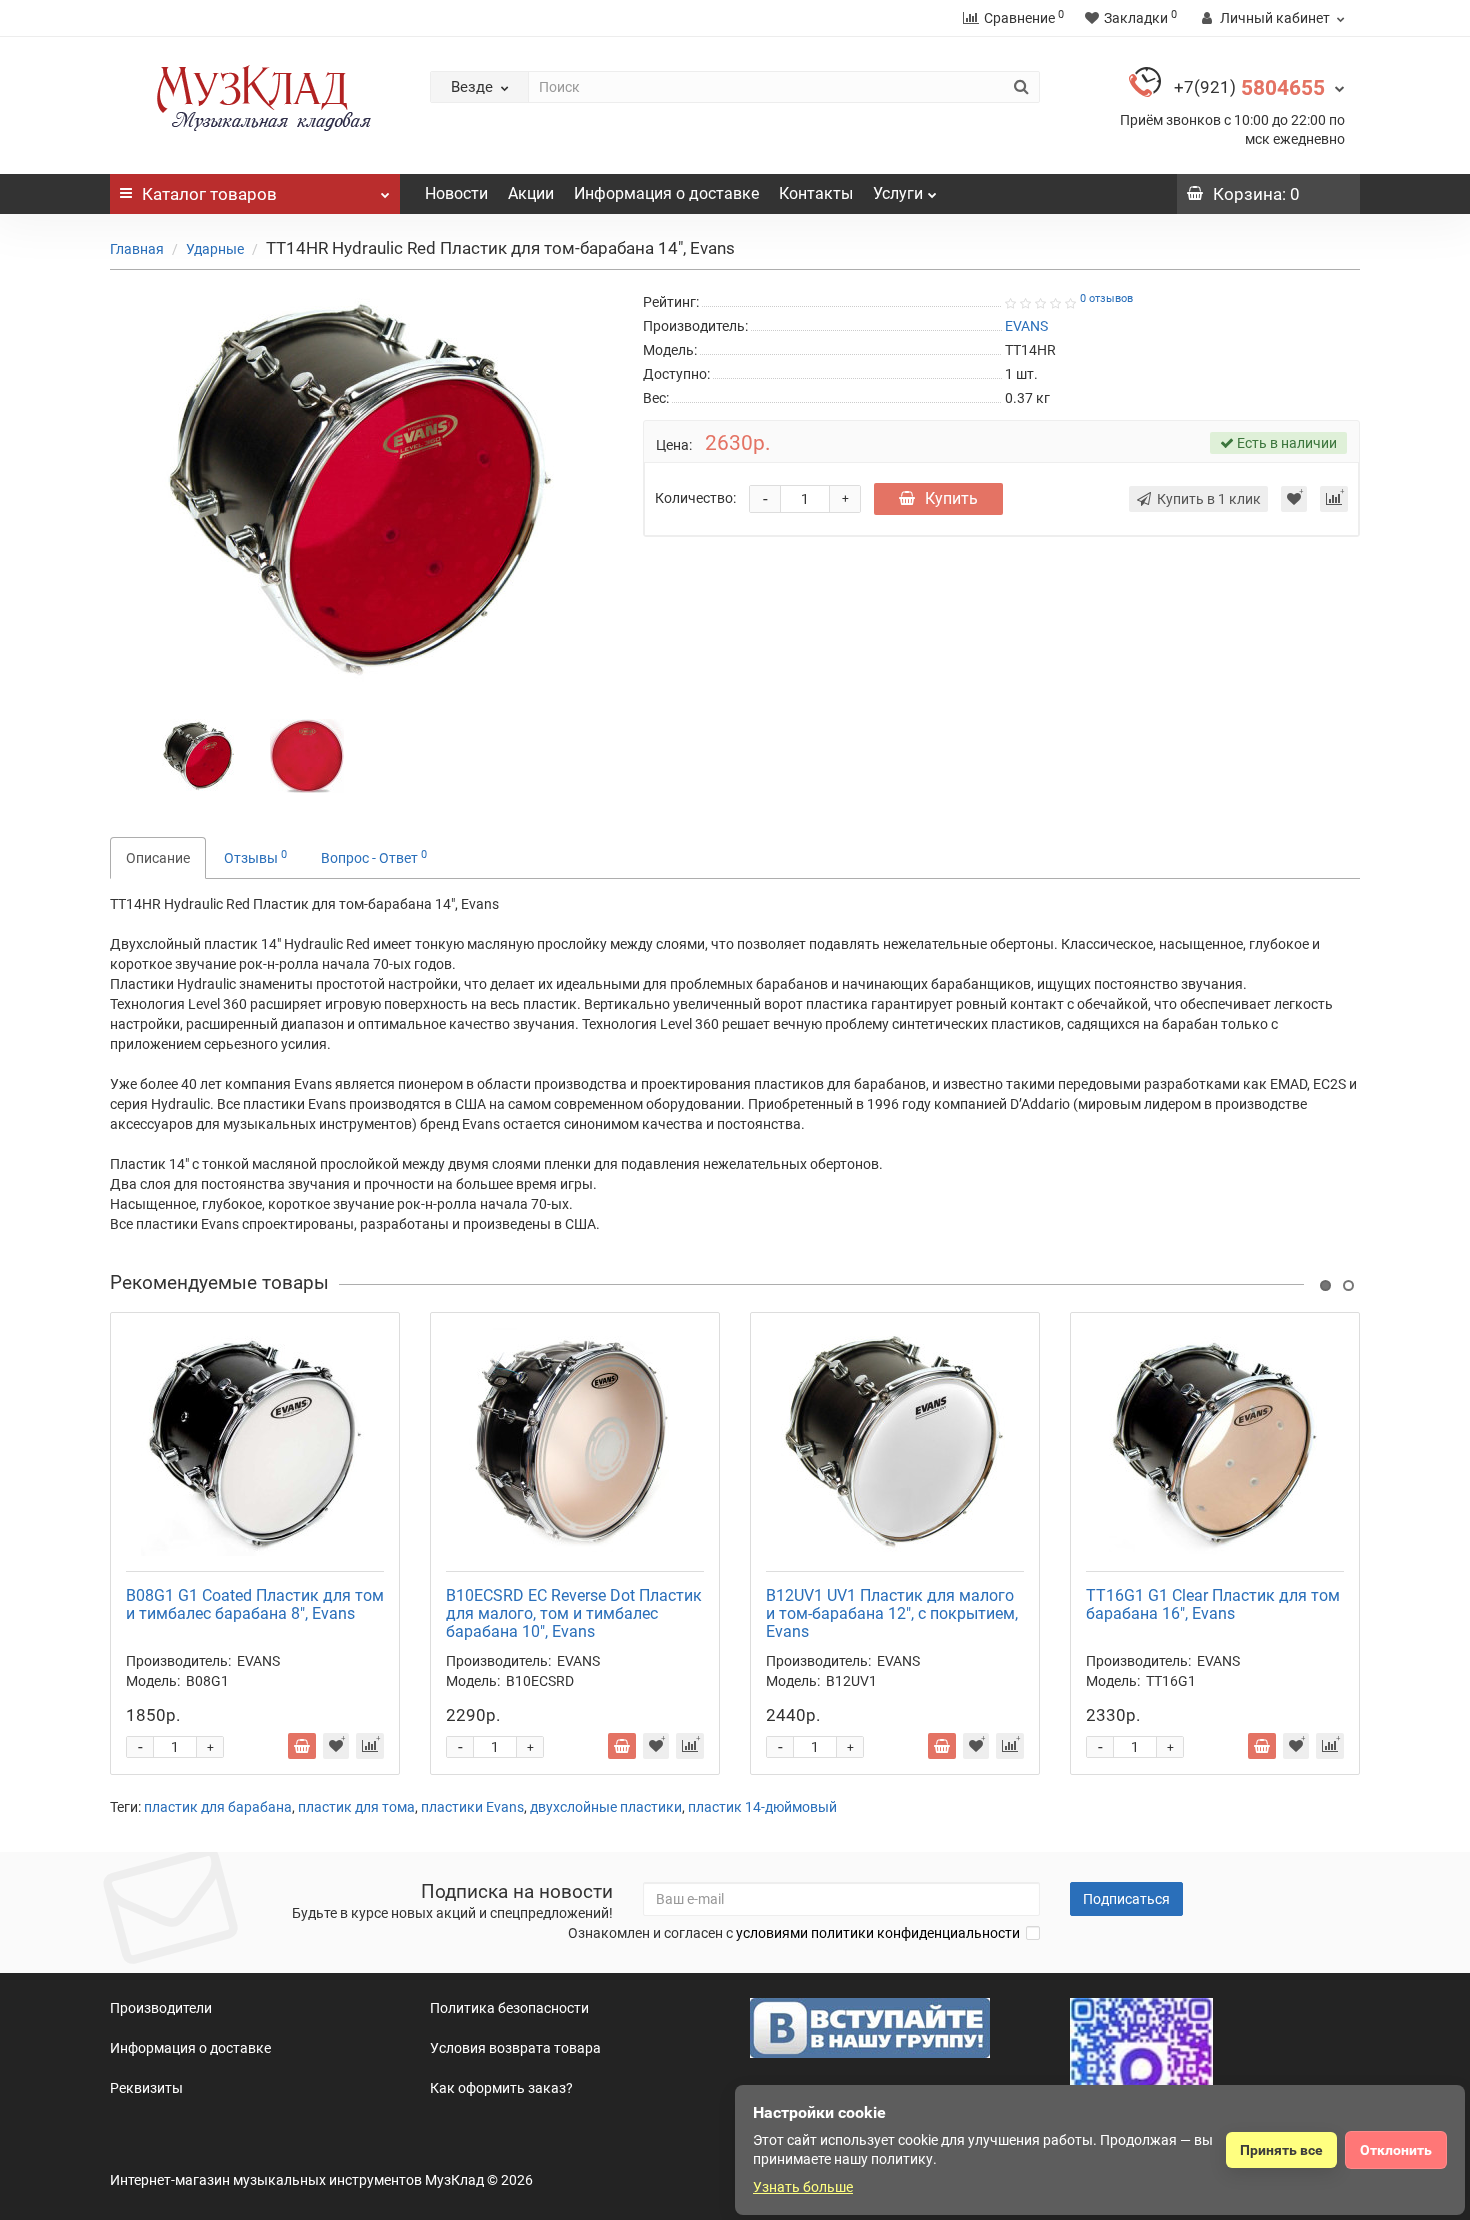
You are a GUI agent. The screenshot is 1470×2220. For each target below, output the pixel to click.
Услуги (898, 193)
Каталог (209, 194)
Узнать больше (803, 2187)
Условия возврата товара (515, 2048)
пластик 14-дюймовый (762, 1807)
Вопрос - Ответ (374, 857)
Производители (161, 2008)
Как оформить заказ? (501, 2088)
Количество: (695, 498)
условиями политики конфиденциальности (878, 1933)
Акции (531, 193)
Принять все (1281, 2150)
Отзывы (255, 857)
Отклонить (1396, 2150)
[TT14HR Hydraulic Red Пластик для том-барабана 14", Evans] (199, 755)
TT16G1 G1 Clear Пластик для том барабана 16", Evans (1213, 1604)
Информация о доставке (666, 193)
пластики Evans (472, 1807)
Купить (951, 498)
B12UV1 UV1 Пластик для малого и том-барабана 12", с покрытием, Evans (892, 1613)
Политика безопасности (509, 2008)
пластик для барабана (218, 1807)
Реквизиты (146, 2088)
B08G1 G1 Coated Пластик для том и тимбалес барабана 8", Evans (255, 1604)
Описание (158, 858)
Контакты (816, 193)
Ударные (215, 249)
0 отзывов (1106, 298)
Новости (456, 193)
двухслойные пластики (606, 1807)
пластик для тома (356, 1807)
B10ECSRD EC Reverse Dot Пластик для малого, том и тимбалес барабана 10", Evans (574, 1613)
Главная (137, 249)
